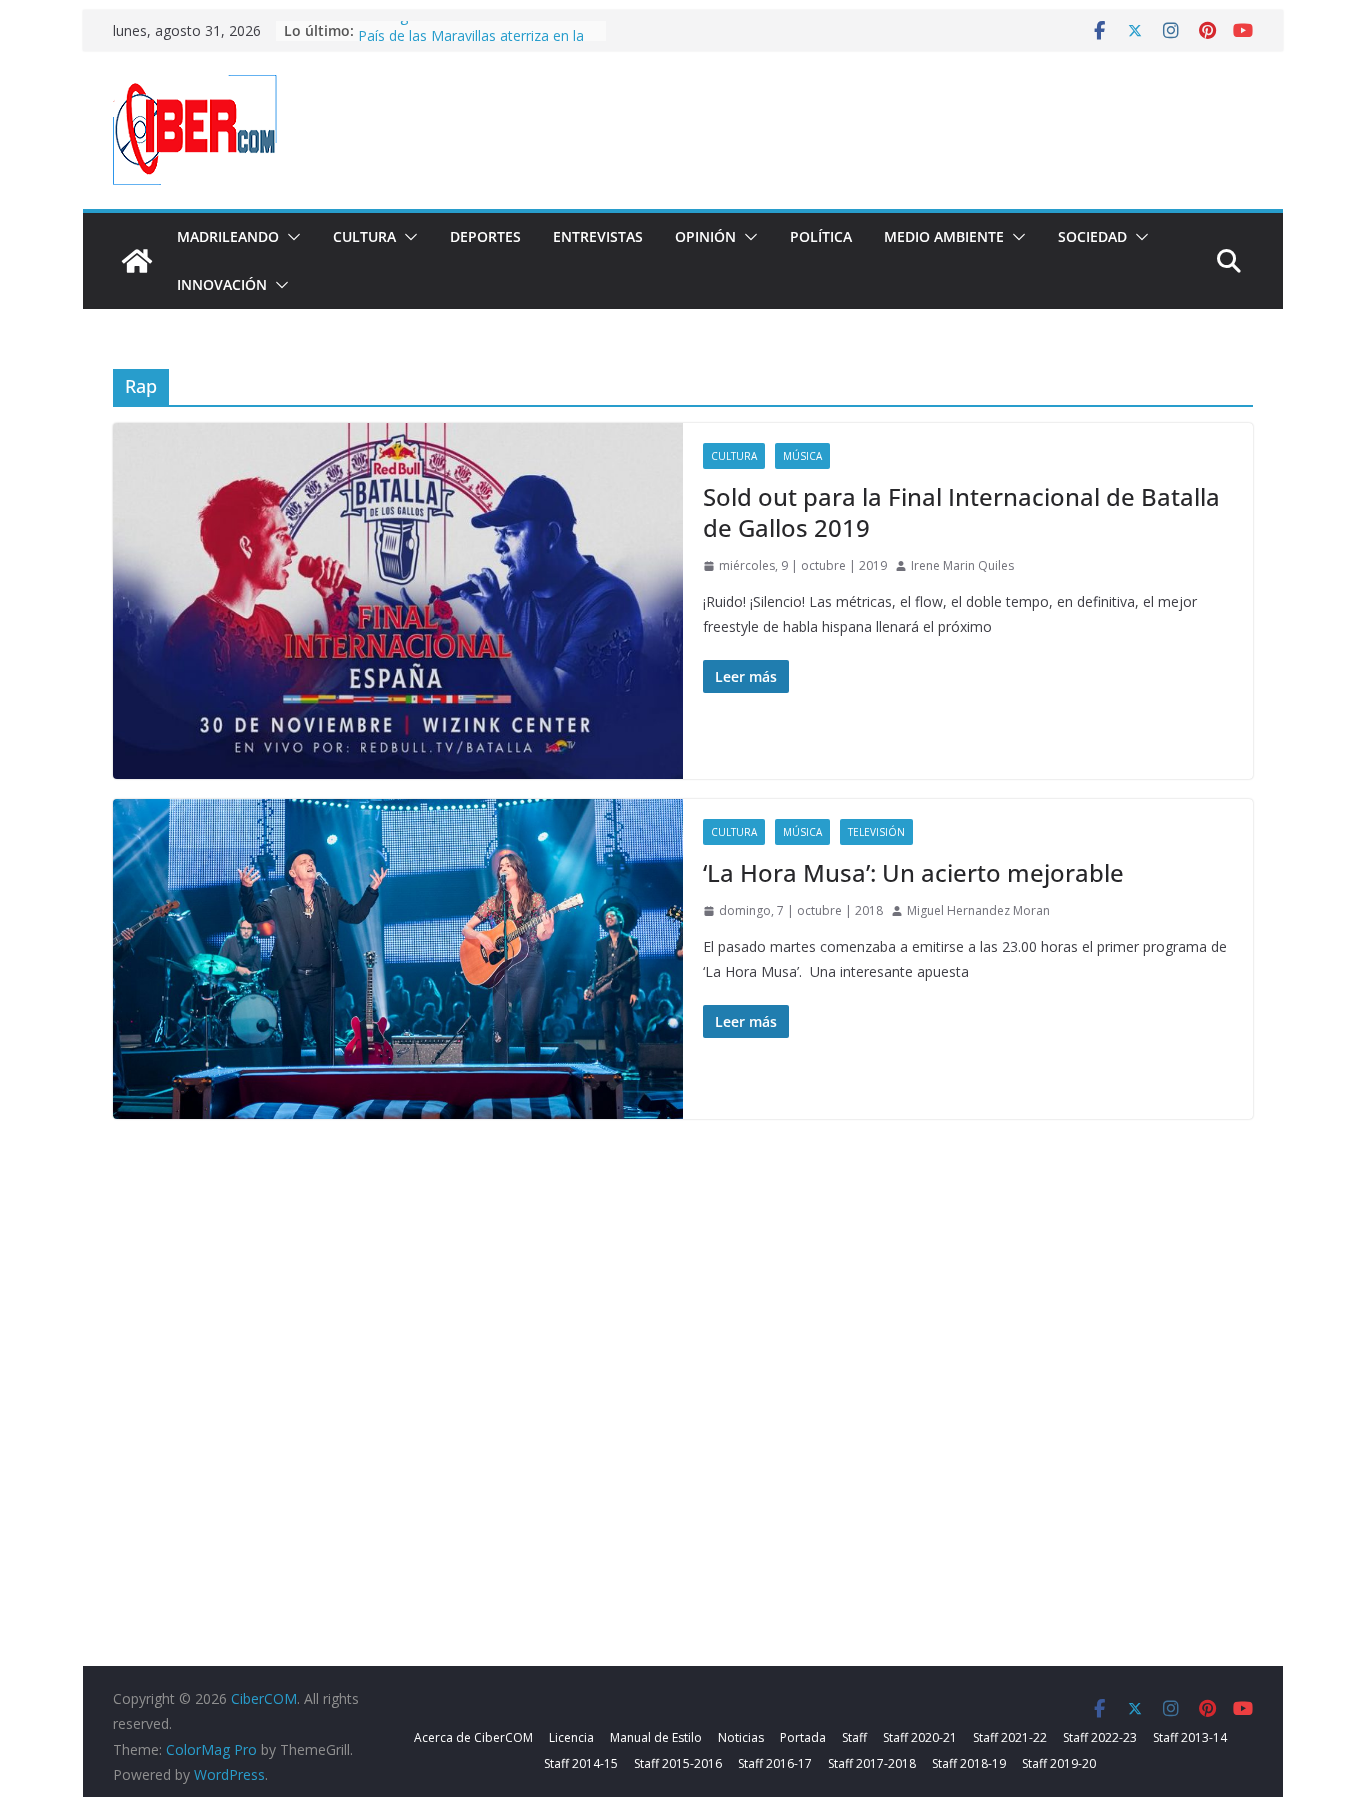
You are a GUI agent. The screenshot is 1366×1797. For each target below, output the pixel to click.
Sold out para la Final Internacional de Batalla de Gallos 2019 (961, 512)
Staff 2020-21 (920, 1737)
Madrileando (228, 236)
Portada (803, 1737)
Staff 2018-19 (969, 1763)
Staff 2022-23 (1100, 1737)
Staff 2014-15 (581, 1763)
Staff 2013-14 (1190, 1737)
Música (802, 456)
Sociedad (1092, 236)
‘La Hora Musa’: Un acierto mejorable (913, 872)
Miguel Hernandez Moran (978, 910)
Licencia (571, 1737)
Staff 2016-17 (775, 1763)
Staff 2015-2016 (678, 1763)
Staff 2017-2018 (872, 1763)
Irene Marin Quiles (962, 565)
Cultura (364, 236)
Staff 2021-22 (1010, 1737)
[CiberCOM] (137, 261)
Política (821, 236)
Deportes (485, 236)
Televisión (876, 832)
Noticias (741, 1737)
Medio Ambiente (944, 236)
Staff (854, 1737)
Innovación (222, 284)
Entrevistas (598, 236)
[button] (290, 237)
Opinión (705, 236)
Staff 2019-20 (1059, 1763)
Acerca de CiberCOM (473, 1737)
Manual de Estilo (656, 1737)
